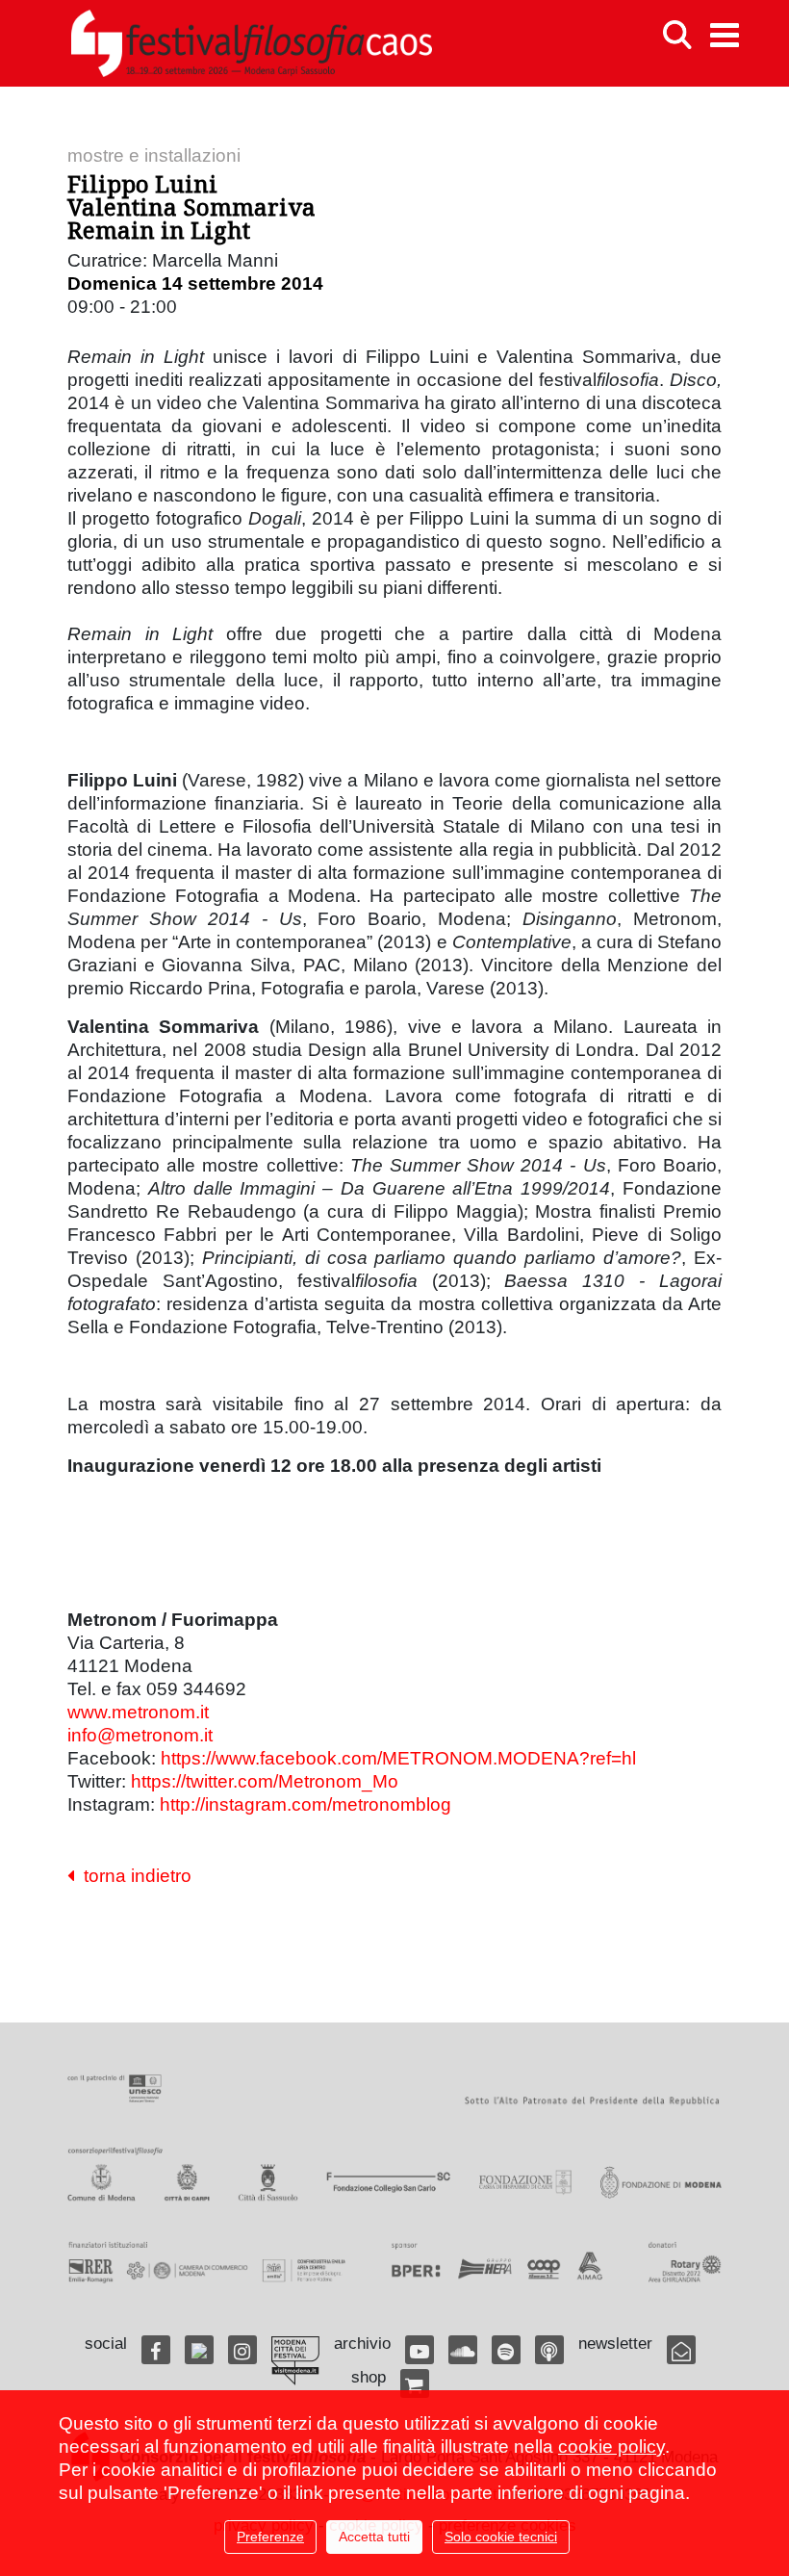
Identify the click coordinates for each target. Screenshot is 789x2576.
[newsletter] (681, 2350)
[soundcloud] (463, 2350)
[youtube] (420, 2350)
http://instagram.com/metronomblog (305, 1804)
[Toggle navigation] (725, 35)
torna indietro (133, 1876)
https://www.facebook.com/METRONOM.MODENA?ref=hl (398, 1758)
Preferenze (270, 2537)
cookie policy (611, 2447)
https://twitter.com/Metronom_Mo (265, 1781)
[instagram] (242, 2350)
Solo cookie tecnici (501, 2537)
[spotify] (506, 2350)
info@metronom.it (140, 1735)
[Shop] (415, 2383)
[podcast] (549, 2350)
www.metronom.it (138, 1712)
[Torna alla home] (251, 43)
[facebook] (156, 2350)
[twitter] (199, 2350)
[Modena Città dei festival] (295, 2361)
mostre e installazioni (154, 155)
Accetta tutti (374, 2537)
